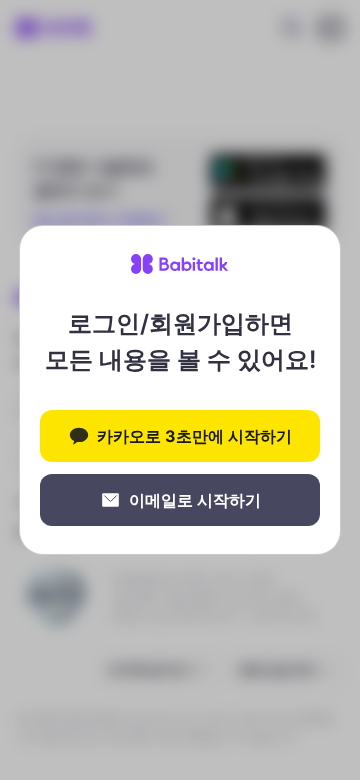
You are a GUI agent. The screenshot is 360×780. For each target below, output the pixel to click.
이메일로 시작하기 (195, 500)
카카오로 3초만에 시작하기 (194, 436)
